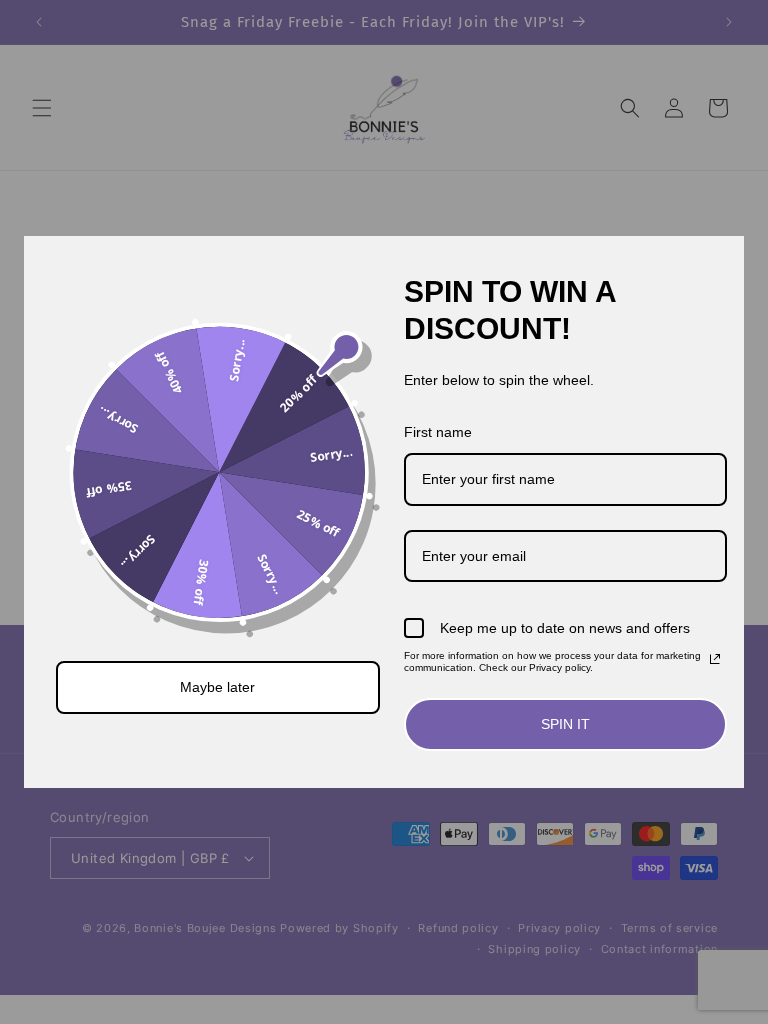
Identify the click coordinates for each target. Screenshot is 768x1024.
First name (438, 432)
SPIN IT (565, 724)
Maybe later (217, 687)
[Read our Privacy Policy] (715, 659)
